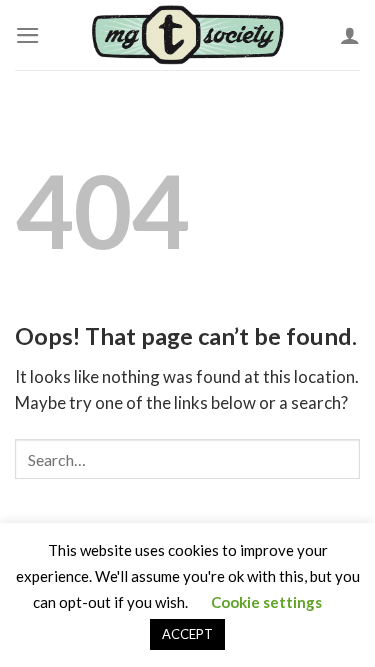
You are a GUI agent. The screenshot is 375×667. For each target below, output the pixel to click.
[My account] (350, 35)
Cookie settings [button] (266, 602)
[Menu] (28, 35)
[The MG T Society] (187, 35)
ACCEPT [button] (187, 634)
